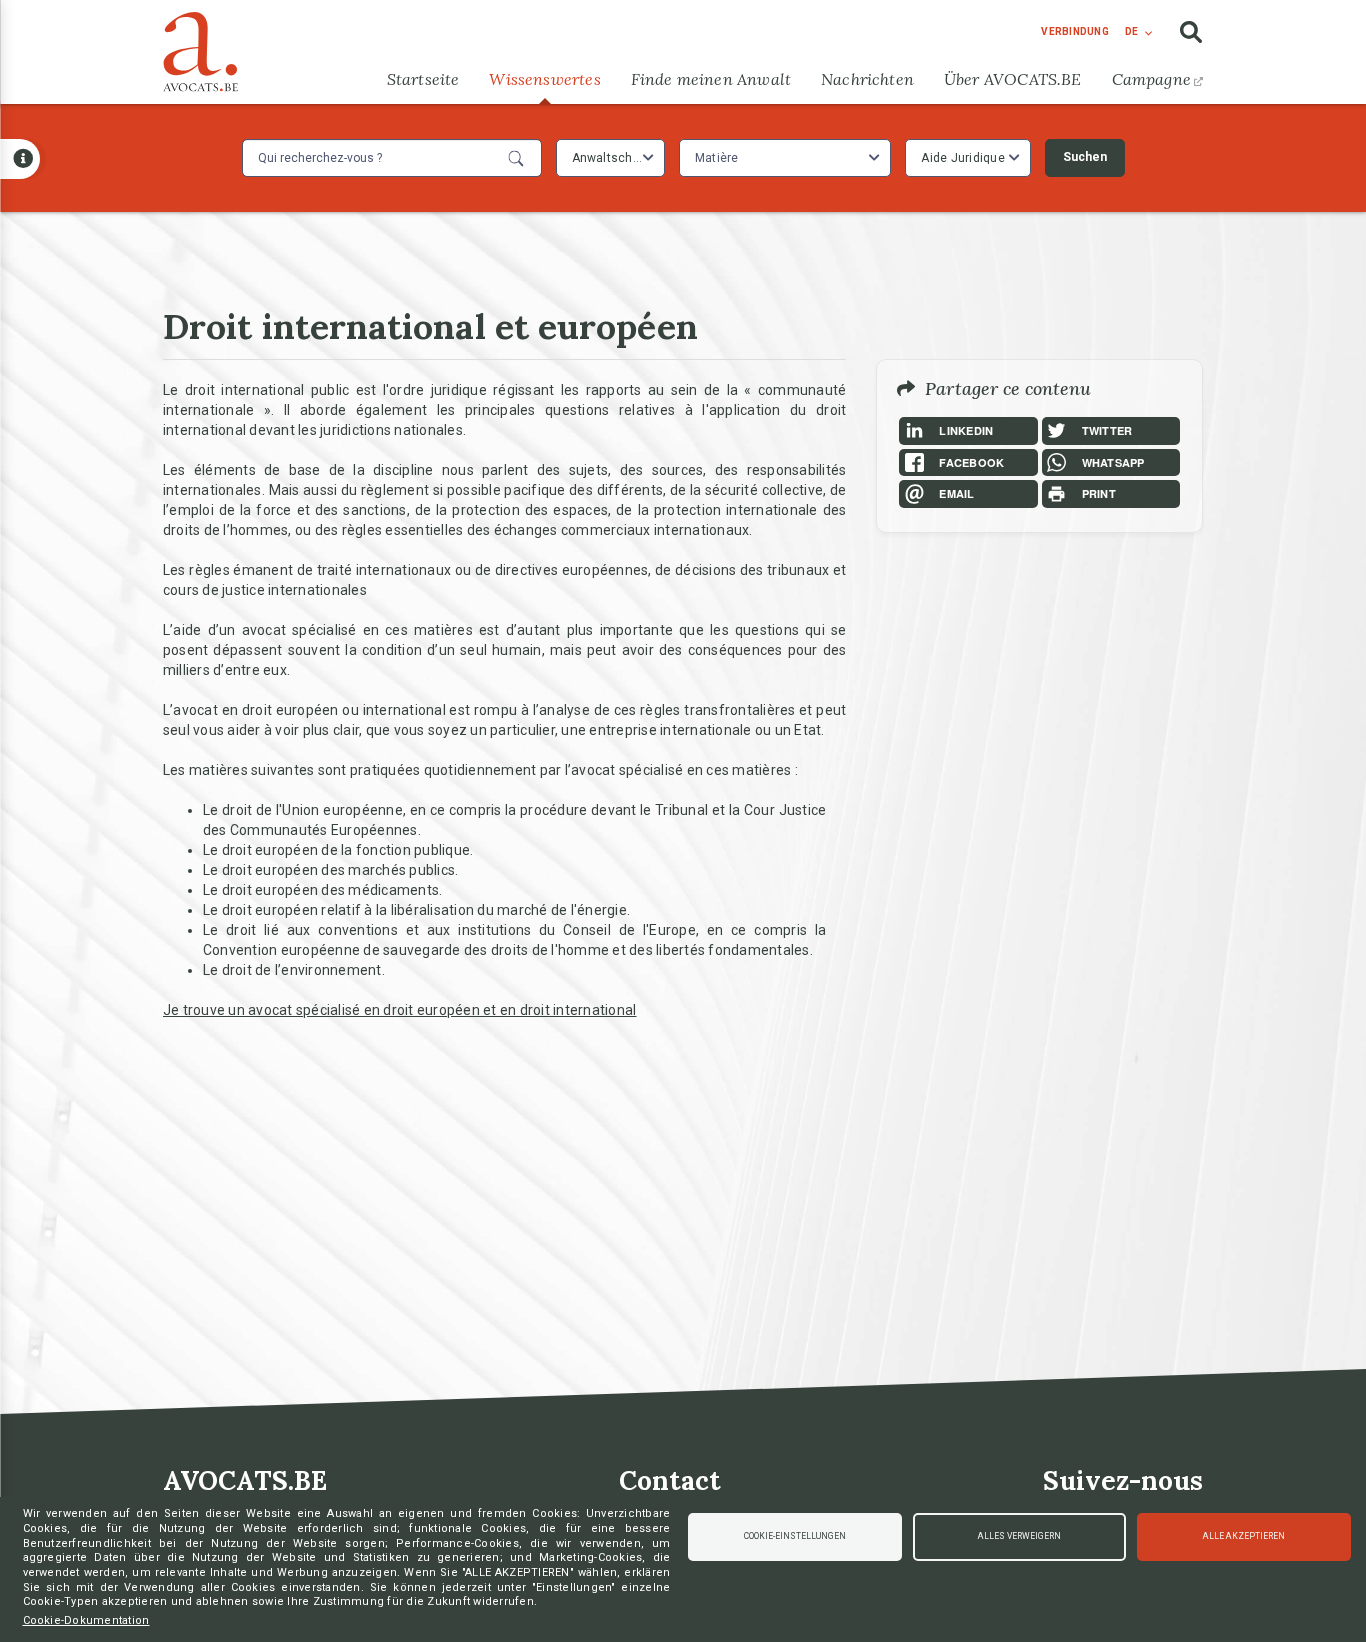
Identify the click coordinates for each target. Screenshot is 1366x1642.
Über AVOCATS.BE (1013, 79)
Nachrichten (867, 79)
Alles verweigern (1019, 1536)
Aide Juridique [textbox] (963, 158)
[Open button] (20, 159)
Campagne (1151, 79)
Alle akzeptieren (1244, 1536)
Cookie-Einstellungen (795, 1536)
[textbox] (719, 158)
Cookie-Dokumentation (86, 1620)
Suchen (1085, 157)
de (1131, 31)
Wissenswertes (544, 79)
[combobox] (610, 158)
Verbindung (1075, 31)
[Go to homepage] (200, 47)
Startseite (423, 79)
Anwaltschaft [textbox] (610, 158)
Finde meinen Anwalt (711, 79)
